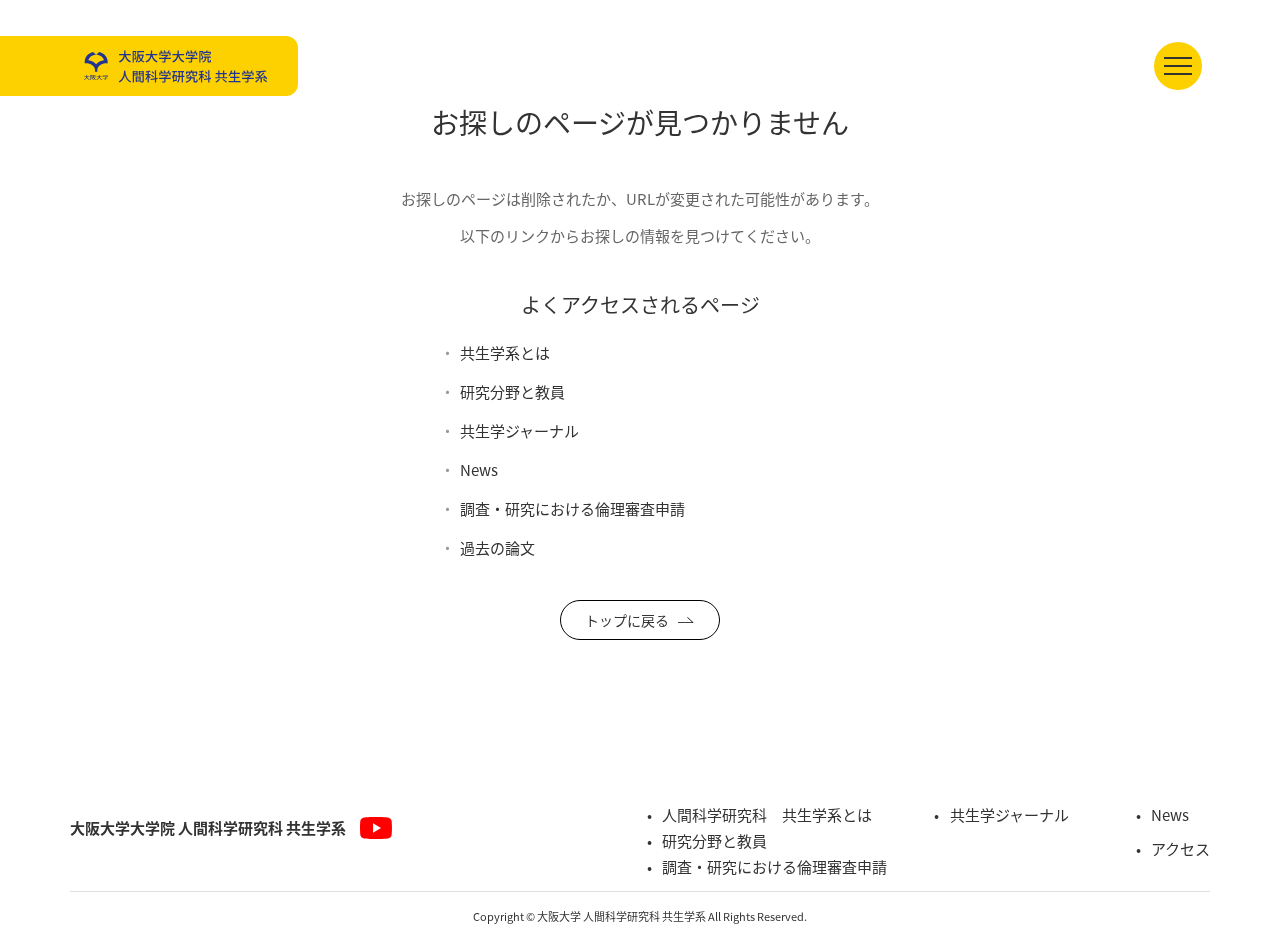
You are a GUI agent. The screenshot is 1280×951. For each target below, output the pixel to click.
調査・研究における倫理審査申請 (572, 508)
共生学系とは (505, 352)
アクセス (1180, 848)
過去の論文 (497, 547)
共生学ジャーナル (519, 430)
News (479, 469)
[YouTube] (376, 828)
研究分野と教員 (512, 391)
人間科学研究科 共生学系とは (767, 814)
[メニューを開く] (1178, 66)
